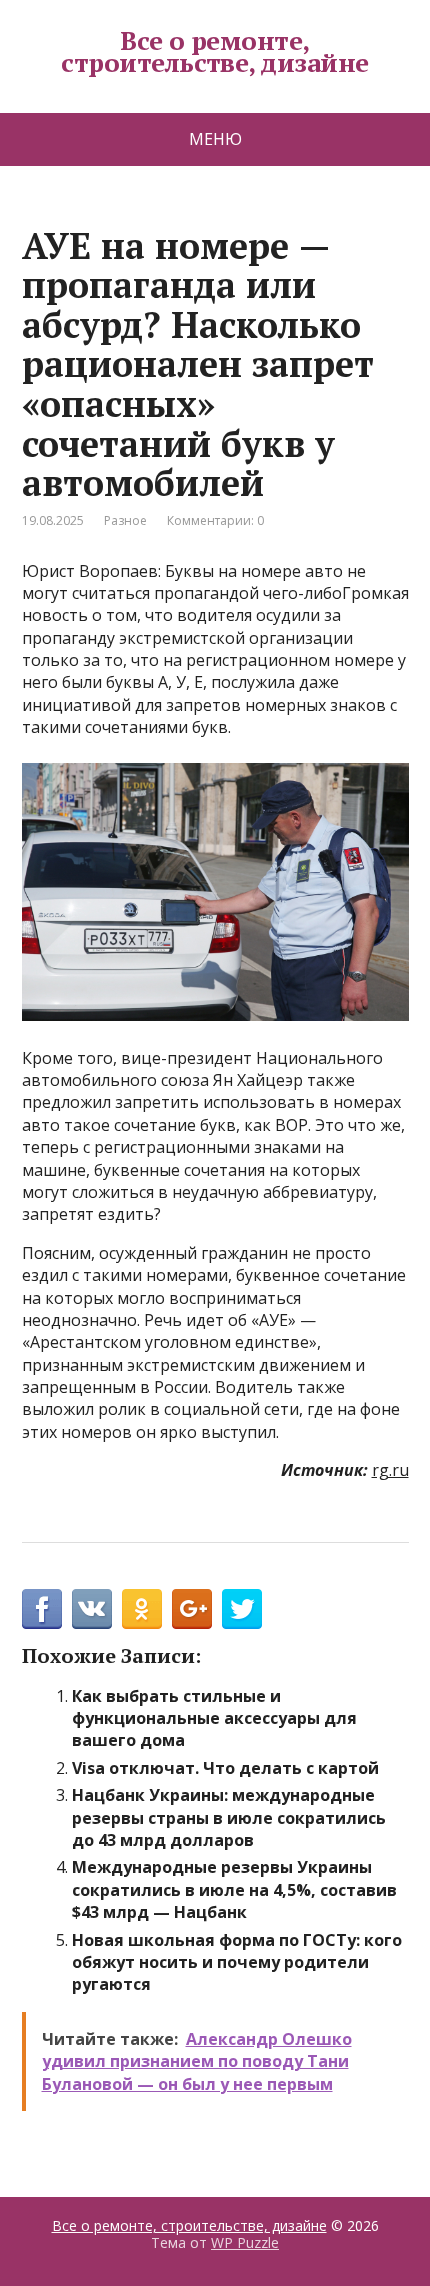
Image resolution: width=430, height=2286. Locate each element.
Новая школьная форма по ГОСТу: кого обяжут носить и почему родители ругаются (237, 1962)
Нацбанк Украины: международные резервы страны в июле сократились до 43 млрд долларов (229, 1817)
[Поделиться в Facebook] (42, 1609)
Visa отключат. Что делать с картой (225, 1768)
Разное (125, 520)
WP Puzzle (245, 2242)
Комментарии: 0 (215, 520)
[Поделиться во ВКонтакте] (92, 1609)
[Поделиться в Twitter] (242, 1609)
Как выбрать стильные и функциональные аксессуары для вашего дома (214, 1718)
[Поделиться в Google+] (192, 1609)
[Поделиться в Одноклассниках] (142, 1609)
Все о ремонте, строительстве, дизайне (215, 51)
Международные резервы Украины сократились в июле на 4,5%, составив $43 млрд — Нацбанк (234, 1889)
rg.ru (390, 1470)
